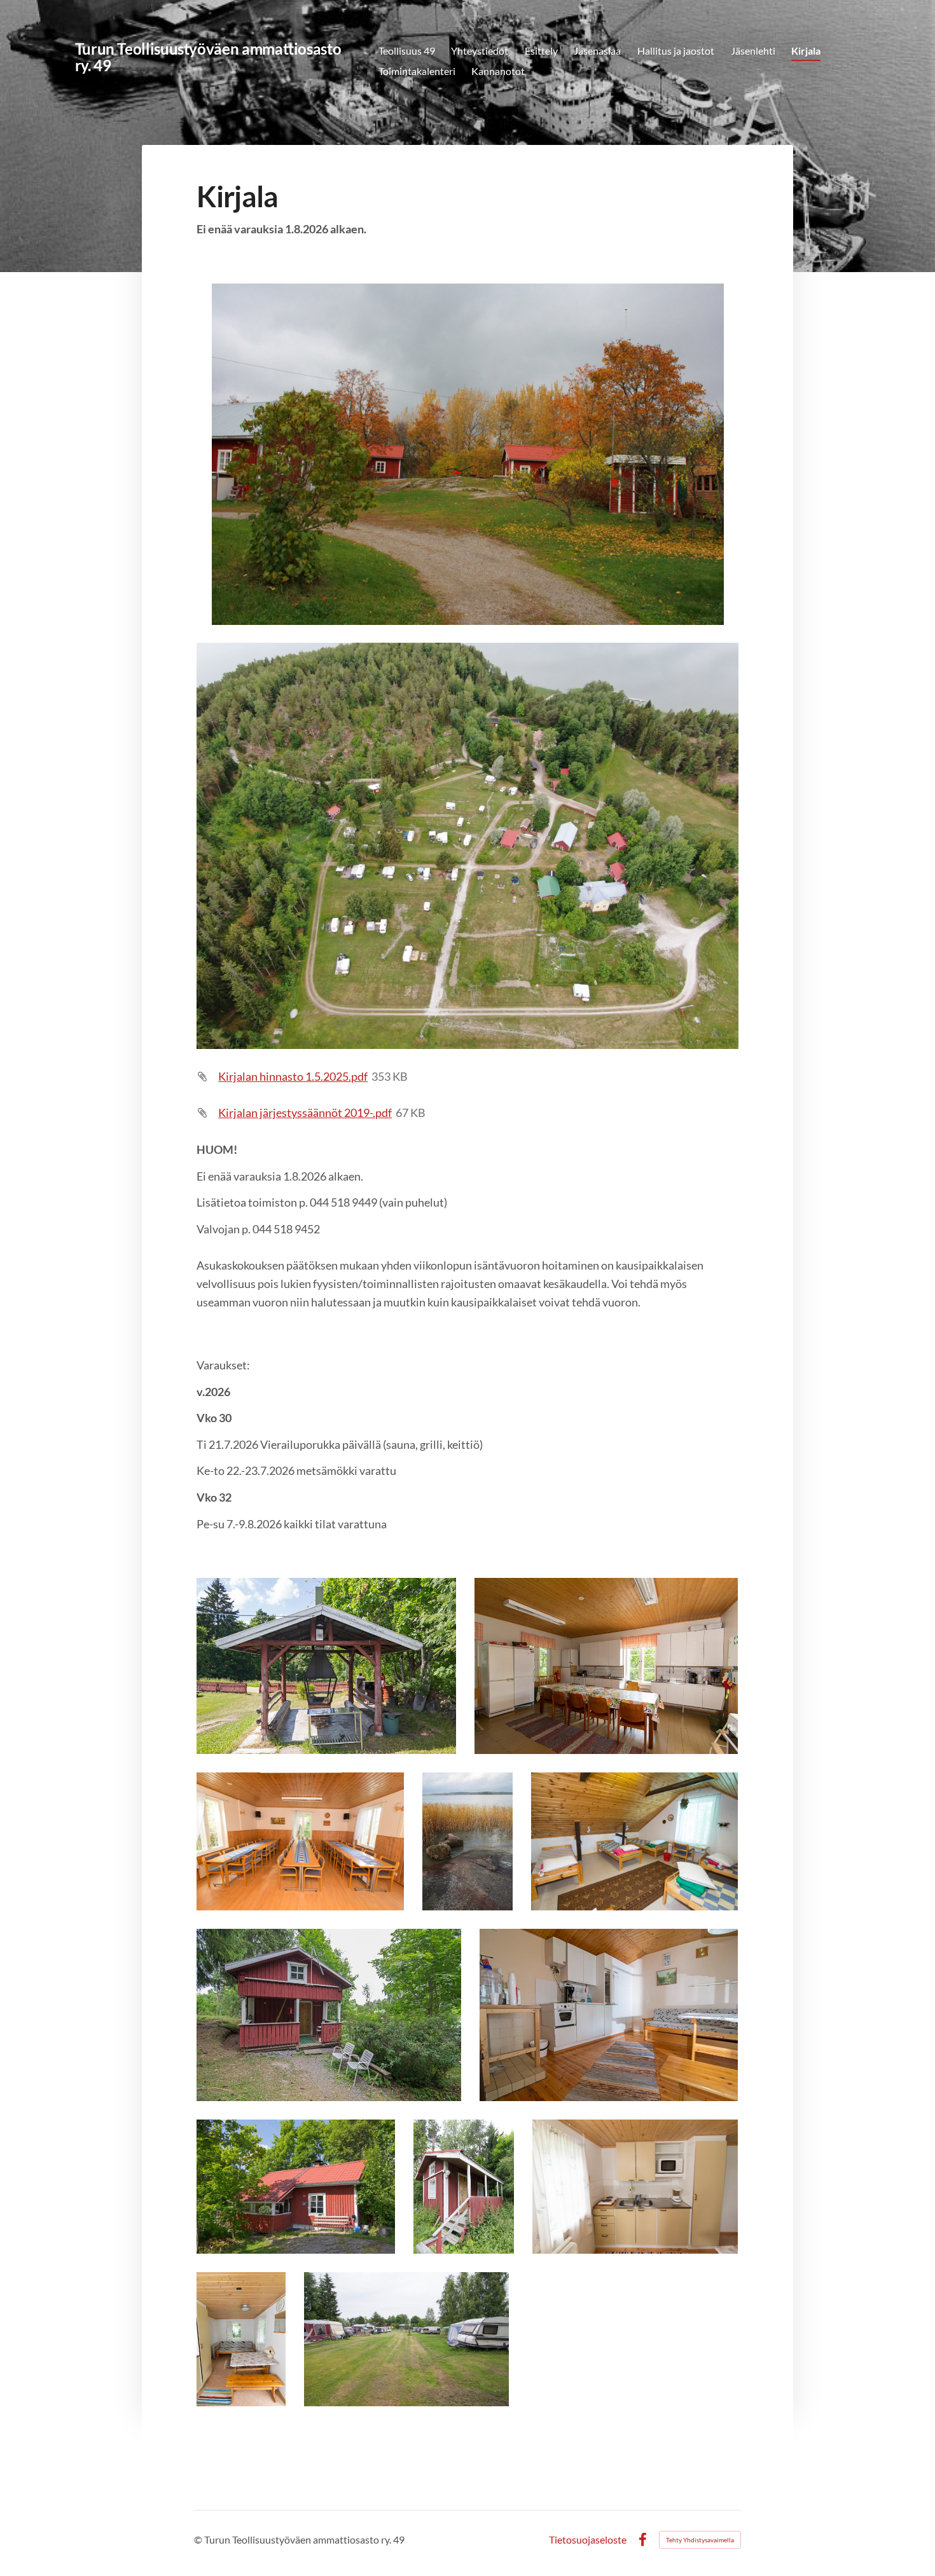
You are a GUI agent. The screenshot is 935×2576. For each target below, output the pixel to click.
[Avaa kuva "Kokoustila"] (300, 1841)
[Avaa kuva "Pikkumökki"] (464, 2187)
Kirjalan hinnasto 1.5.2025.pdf (293, 1076)
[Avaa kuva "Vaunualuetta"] (407, 2339)
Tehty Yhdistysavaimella (700, 2540)
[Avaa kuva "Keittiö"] (606, 1666)
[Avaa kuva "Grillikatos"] (326, 1666)
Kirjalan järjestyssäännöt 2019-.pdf (305, 1113)
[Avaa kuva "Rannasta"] (468, 1841)
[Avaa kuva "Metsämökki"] (329, 2015)
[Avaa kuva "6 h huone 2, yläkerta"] (634, 1841)
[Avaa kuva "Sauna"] (295, 2187)
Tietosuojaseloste (588, 2540)
